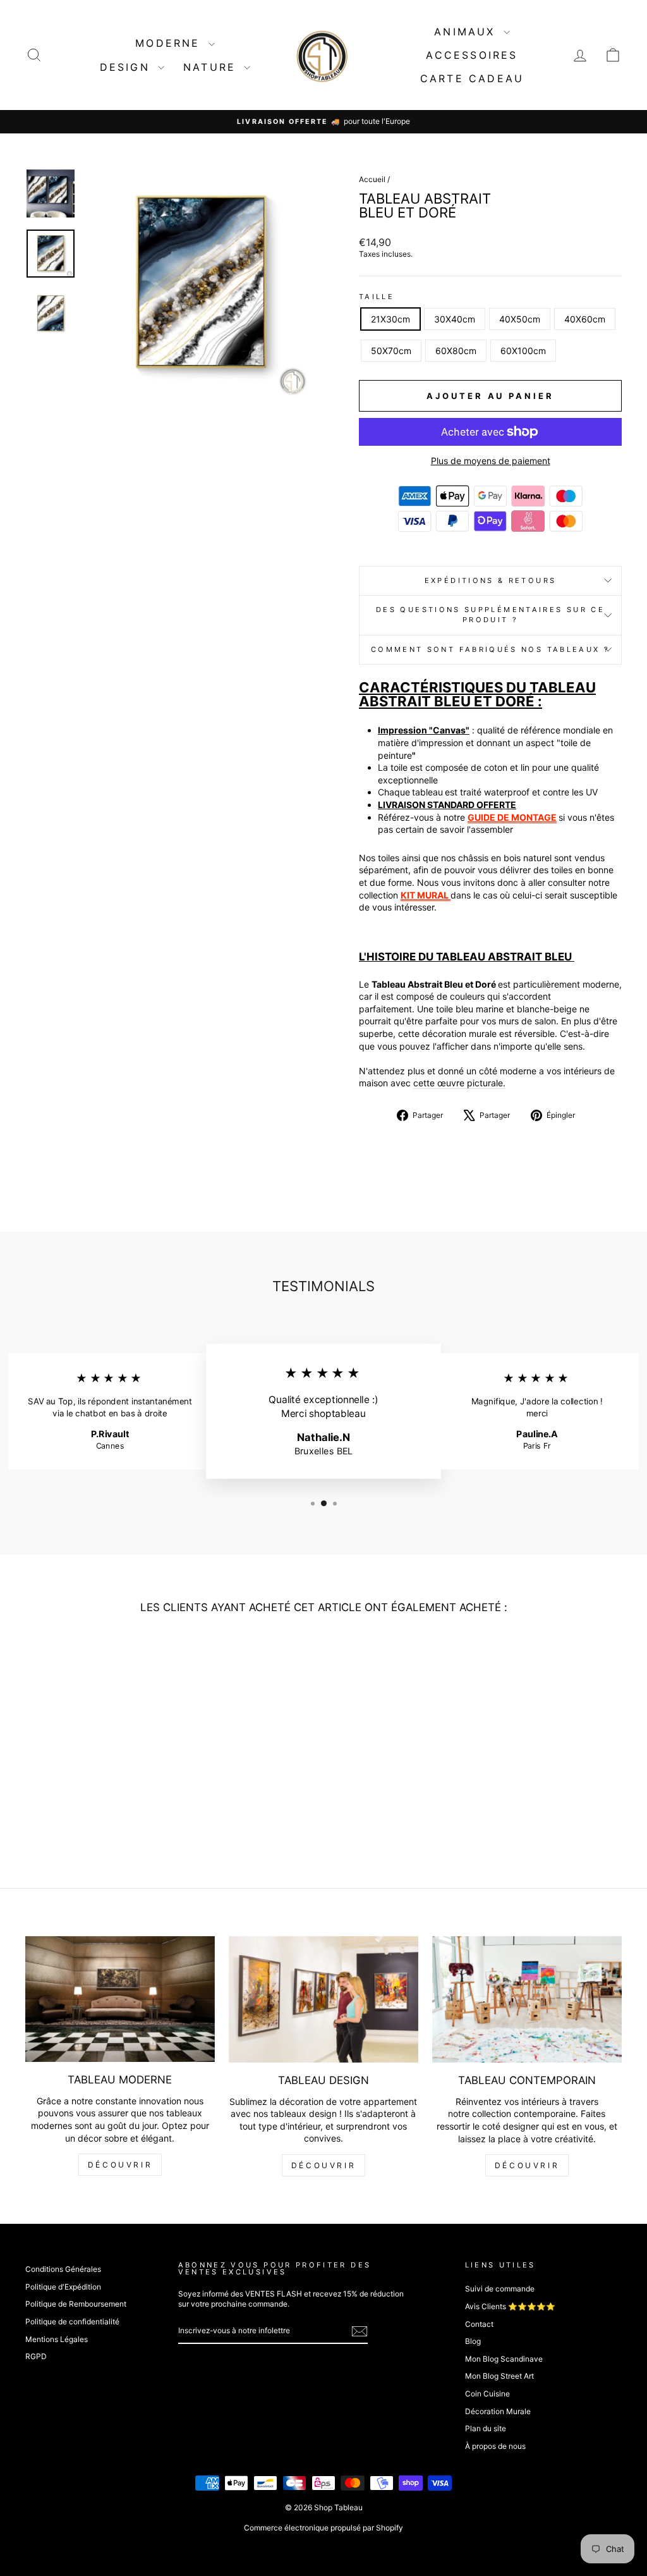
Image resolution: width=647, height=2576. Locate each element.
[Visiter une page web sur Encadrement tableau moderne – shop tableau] (450, 895)
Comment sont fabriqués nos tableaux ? (490, 649)
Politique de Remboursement (76, 2304)
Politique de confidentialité (72, 2321)
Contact (479, 2324)
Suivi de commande (500, 2289)
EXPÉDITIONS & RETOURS (491, 580)
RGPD (36, 2356)
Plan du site (486, 2428)
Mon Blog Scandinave (504, 2359)
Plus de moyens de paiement (491, 461)
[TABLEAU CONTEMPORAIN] (527, 1999)
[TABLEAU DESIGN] (323, 1999)
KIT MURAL (425, 895)
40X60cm (585, 319)
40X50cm (520, 319)
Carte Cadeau (472, 78)
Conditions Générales (63, 2269)
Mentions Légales (57, 2339)
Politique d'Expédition (63, 2287)
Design (127, 67)
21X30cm (390, 319)
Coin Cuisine (487, 2394)
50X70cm (391, 351)
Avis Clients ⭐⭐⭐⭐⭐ (510, 2306)
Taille (377, 297)
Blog (473, 2341)
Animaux (467, 32)
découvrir (120, 2165)
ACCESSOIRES (472, 55)
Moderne (170, 43)
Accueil (372, 179)
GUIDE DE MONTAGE (512, 817)
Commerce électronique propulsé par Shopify (323, 2528)
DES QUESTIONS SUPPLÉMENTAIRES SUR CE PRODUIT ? (490, 615)
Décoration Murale (498, 2411)
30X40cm (455, 319)
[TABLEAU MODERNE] (120, 1999)
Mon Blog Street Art (499, 2376)
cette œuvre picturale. (459, 1083)
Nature (212, 67)
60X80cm (456, 351)
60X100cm (523, 351)
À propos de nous (495, 2446)
